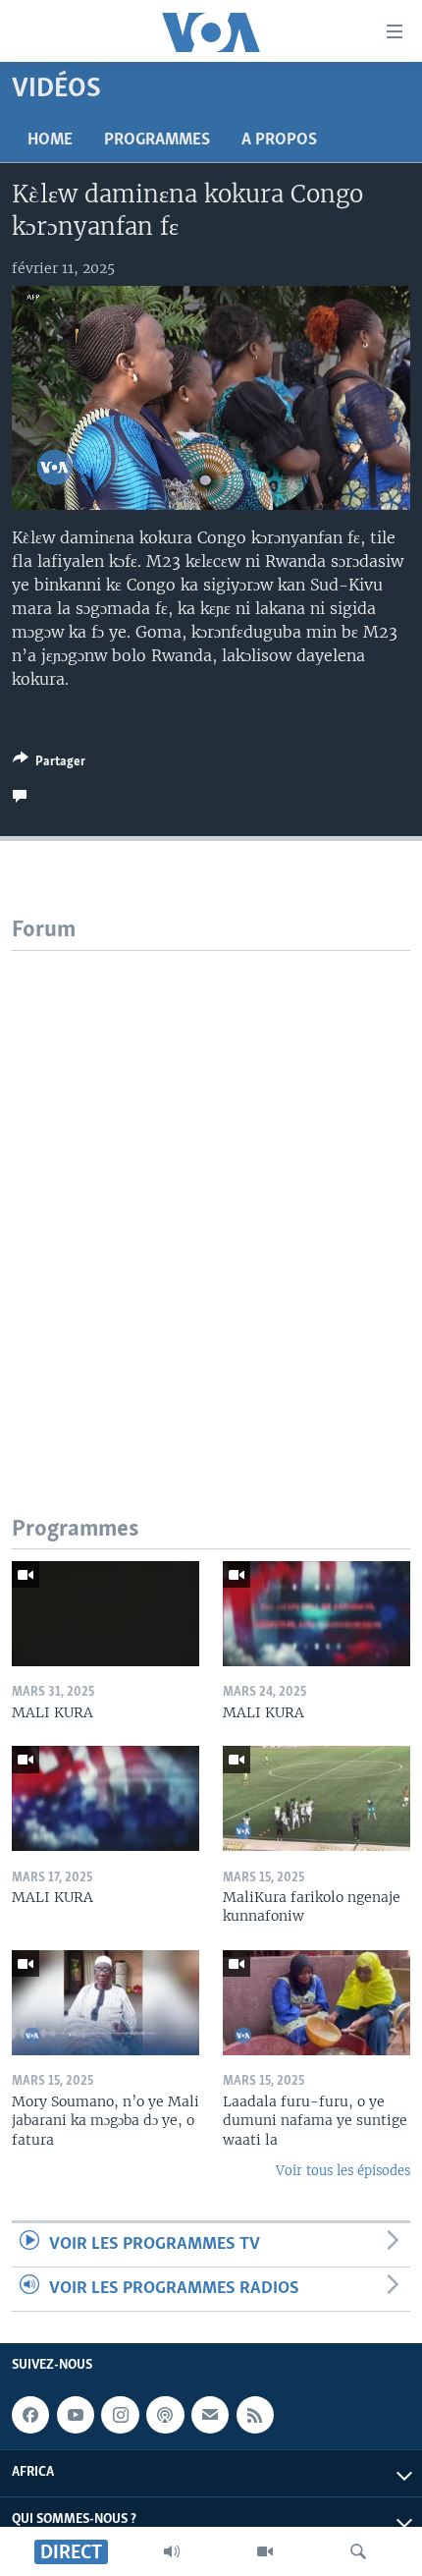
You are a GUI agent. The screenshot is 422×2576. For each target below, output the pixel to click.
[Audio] (172, 2551)
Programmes (157, 140)
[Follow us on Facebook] (30, 2415)
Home (50, 140)
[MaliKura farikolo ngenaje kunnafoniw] (316, 1798)
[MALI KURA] (105, 1614)
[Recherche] (358, 2551)
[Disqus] (211, 1197)
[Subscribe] (210, 2415)
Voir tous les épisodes (343, 2171)
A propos (279, 140)
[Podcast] (165, 2415)
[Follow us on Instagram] (120, 2415)
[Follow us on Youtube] (76, 2415)
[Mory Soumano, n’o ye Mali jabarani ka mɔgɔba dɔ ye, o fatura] (105, 2003)
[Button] (49, 764)
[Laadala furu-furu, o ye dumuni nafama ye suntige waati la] (316, 2003)
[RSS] (255, 2415)
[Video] (265, 2551)
